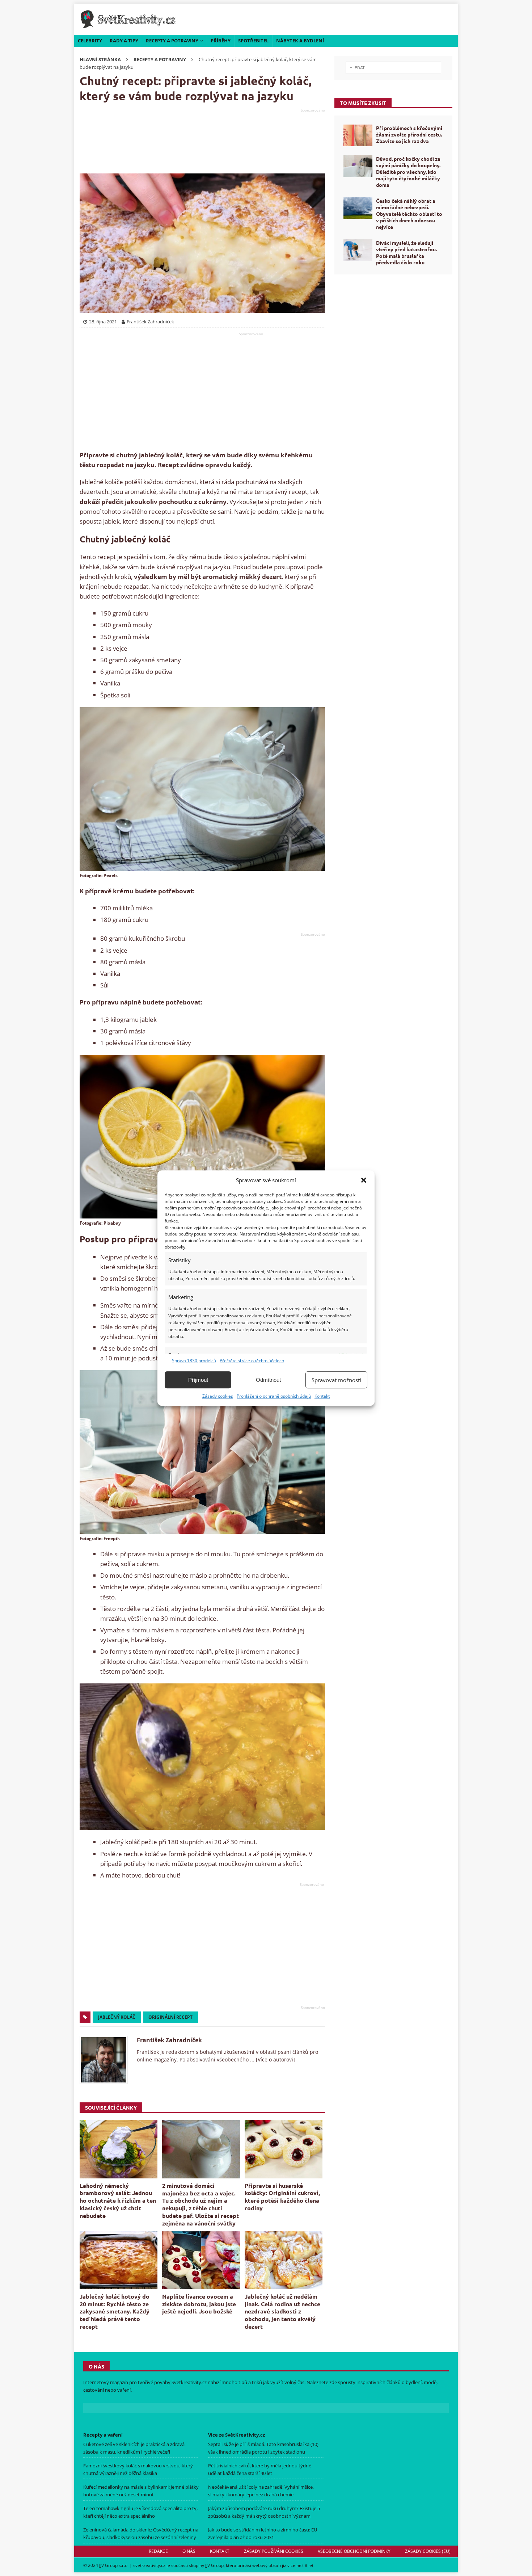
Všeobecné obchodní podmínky (354, 2551)
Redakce (158, 2551)
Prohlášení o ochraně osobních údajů (274, 1396)
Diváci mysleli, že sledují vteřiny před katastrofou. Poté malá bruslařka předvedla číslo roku (406, 253)
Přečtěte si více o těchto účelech (252, 1361)
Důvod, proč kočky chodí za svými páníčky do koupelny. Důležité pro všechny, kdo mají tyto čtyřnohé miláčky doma (408, 172)
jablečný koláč (117, 2017)
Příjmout (198, 1380)
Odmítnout (268, 1380)
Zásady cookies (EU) (428, 2551)
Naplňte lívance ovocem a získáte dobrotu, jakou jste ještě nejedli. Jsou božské (199, 2304)
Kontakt (322, 1396)
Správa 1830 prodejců (194, 1361)
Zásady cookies (218, 1396)
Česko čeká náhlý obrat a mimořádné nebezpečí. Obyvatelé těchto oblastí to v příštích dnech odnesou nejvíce (409, 214)
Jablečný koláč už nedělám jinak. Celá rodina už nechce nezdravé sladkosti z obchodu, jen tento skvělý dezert (282, 2311)
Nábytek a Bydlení (300, 41)
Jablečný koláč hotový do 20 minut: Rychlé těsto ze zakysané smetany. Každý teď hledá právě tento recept (115, 2311)
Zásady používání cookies (274, 2551)
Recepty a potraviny (172, 41)
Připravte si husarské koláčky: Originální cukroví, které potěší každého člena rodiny (282, 2197)
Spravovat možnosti (336, 1380)
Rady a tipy (124, 41)
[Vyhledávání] (393, 68)
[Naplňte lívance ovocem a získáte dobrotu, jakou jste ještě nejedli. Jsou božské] (201, 2260)
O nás (189, 2551)
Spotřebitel (253, 41)
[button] (364, 1180)
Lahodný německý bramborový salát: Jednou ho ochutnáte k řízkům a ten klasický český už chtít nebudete (118, 2200)
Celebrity (90, 41)
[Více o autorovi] (275, 2059)
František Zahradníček (169, 2040)
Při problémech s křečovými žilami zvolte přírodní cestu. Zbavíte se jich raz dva (409, 134)
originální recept (170, 2017)
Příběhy (221, 41)
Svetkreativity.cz (189, 2382)
